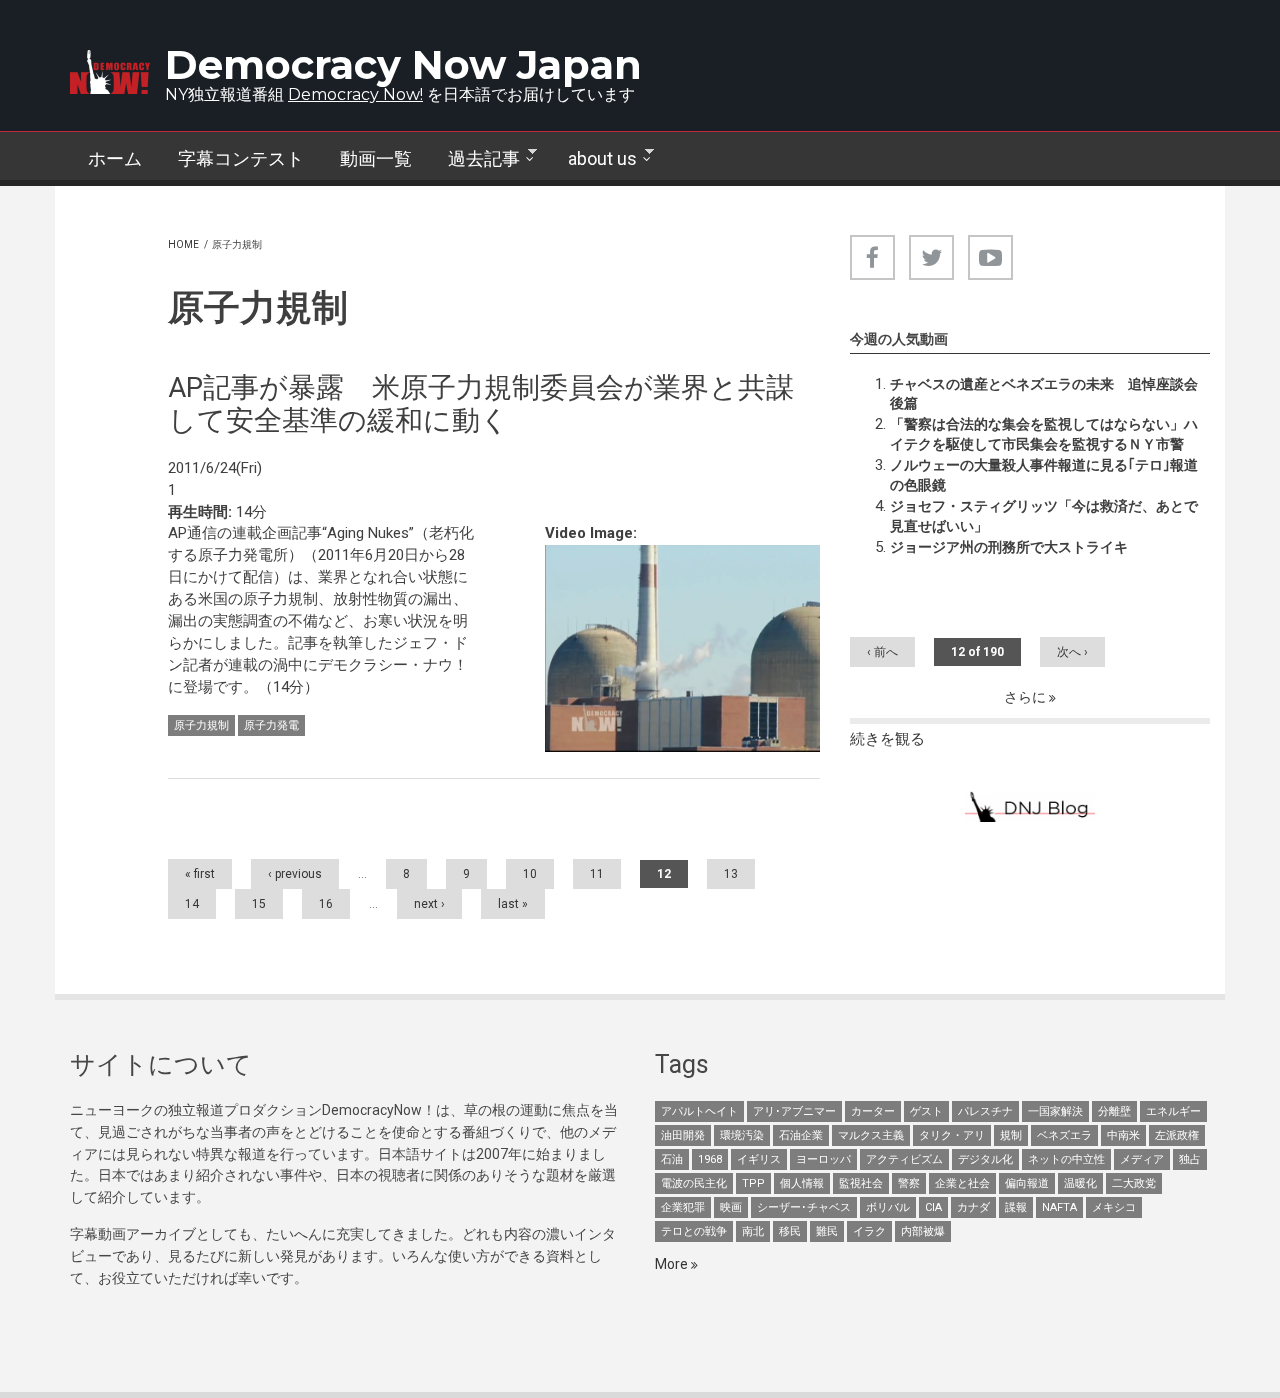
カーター (873, 1111)
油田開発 (683, 1135)
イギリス (759, 1159)
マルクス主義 (871, 1135)
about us (593, 159)
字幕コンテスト (241, 158)
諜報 (1016, 1207)
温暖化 (1080, 1183)
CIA (933, 1207)
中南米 (1123, 1135)
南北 (753, 1231)
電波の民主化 (694, 1183)
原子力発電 (271, 725)
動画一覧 (376, 158)
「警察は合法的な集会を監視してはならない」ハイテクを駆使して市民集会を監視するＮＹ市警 (1044, 434)
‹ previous (295, 874)
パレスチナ (985, 1111)
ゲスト (926, 1111)
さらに (1026, 697)
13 (731, 874)
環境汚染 (742, 1135)
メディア (1142, 1159)
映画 (731, 1207)
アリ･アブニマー (794, 1111)
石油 (672, 1159)
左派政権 (1177, 1135)
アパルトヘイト (699, 1111)
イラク (869, 1231)
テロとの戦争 (694, 1231)
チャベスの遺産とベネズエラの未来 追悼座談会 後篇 (1050, 394)
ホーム (115, 158)
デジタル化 (985, 1159)
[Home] (110, 72)
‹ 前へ (882, 652)
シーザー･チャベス (804, 1207)
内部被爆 (923, 1231)
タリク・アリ (952, 1135)
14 (192, 904)
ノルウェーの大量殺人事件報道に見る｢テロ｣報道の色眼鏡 (1044, 475)
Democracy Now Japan (403, 64)
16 (326, 904)
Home (183, 244)
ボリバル (888, 1207)
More (673, 1264)
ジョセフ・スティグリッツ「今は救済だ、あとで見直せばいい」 (1044, 516)
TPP (753, 1183)
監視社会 (861, 1183)
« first (200, 874)
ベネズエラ (1064, 1135)
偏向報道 (1027, 1183)
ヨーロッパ (823, 1159)
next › (429, 904)
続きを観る (887, 739)
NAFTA (1059, 1207)
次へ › (1072, 652)
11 (597, 874)
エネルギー (1173, 1111)
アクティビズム (904, 1159)
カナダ (973, 1207)
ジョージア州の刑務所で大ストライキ (1009, 547)
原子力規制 (201, 725)
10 (530, 874)
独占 (1190, 1159)
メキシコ (1114, 1207)
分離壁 (1114, 1111)
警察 (909, 1183)
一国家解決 (1055, 1111)
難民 (827, 1231)
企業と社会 (962, 1183)
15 (259, 904)
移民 (790, 1231)
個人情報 (802, 1183)
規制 (1011, 1135)
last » (513, 904)
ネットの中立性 (1066, 1159)
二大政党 (1134, 1183)
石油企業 (801, 1135)
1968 (710, 1159)
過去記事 (475, 159)
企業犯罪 (683, 1207)
